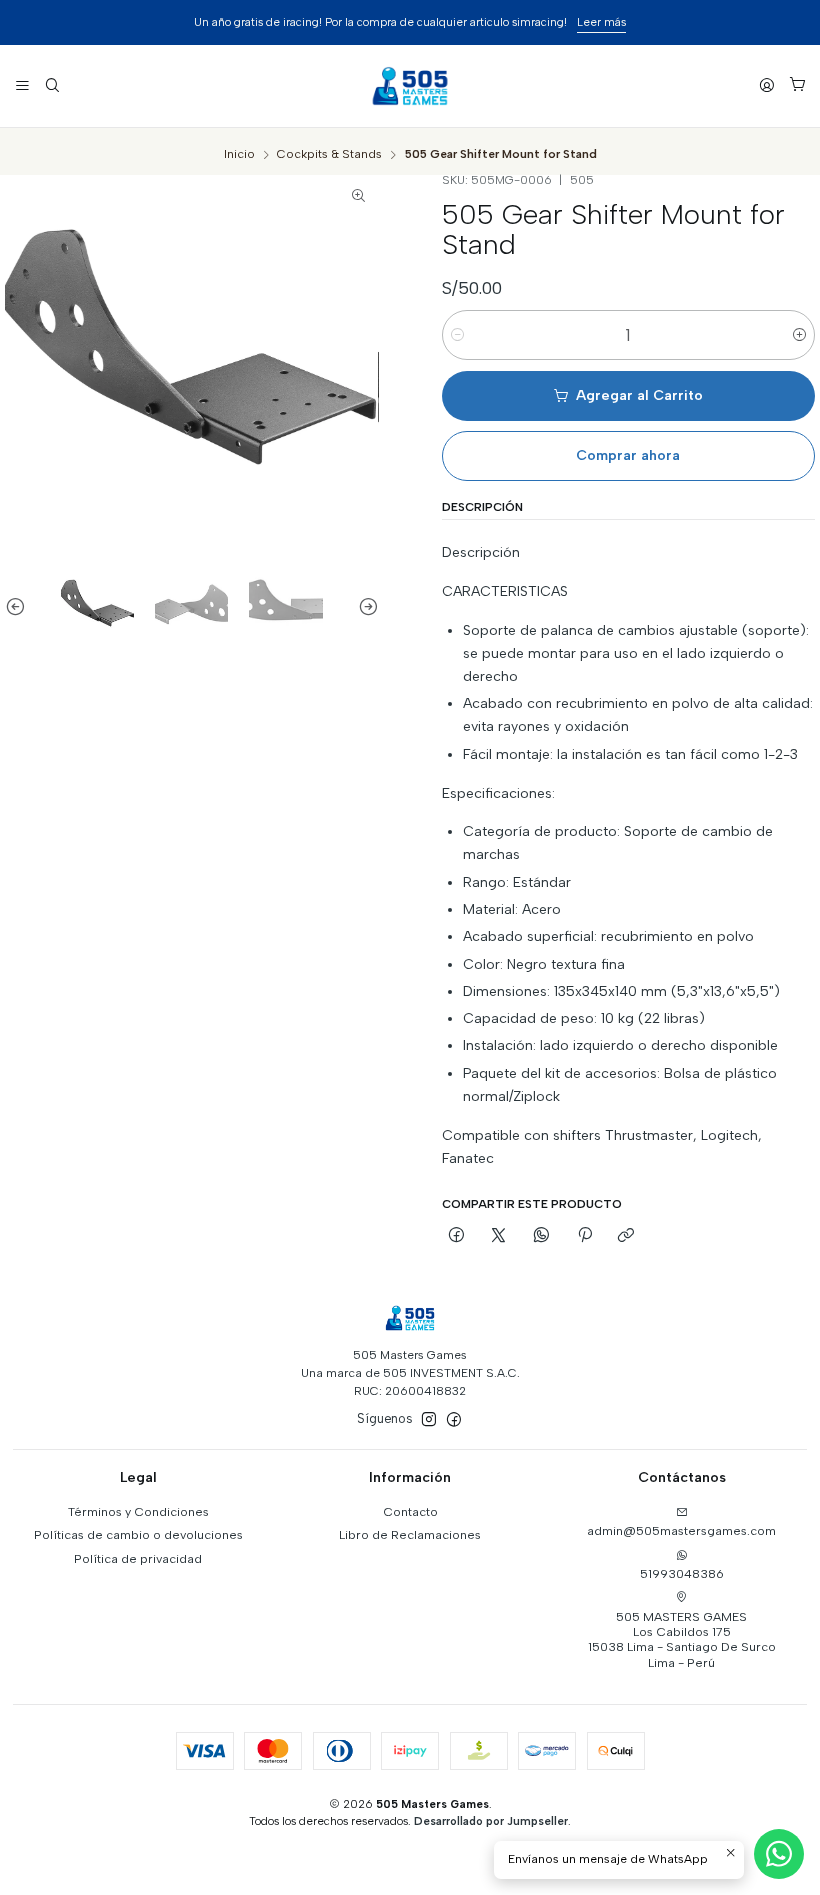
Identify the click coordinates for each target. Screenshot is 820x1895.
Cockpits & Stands (329, 155)
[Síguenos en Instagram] (429, 1420)
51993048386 (682, 1573)
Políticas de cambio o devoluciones (138, 1534)
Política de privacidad (138, 1558)
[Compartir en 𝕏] (499, 1236)
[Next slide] (364, 605)
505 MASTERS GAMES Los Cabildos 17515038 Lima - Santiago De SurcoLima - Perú (682, 1639)
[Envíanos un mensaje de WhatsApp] (779, 1854)
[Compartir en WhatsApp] (542, 1236)
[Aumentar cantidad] (799, 335)
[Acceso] (767, 85)
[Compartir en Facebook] (457, 1236)
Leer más (601, 22)
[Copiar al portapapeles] (626, 1236)
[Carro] (797, 86)
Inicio (239, 155)
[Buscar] (52, 85)
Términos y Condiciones (138, 1511)
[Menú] (23, 85)
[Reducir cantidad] (457, 335)
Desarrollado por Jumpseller (491, 1821)
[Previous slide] (20, 605)
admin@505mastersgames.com (681, 1530)
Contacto (410, 1511)
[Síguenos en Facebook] (454, 1420)
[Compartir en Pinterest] (584, 1236)
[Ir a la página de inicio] (409, 86)
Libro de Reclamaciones (410, 1534)
